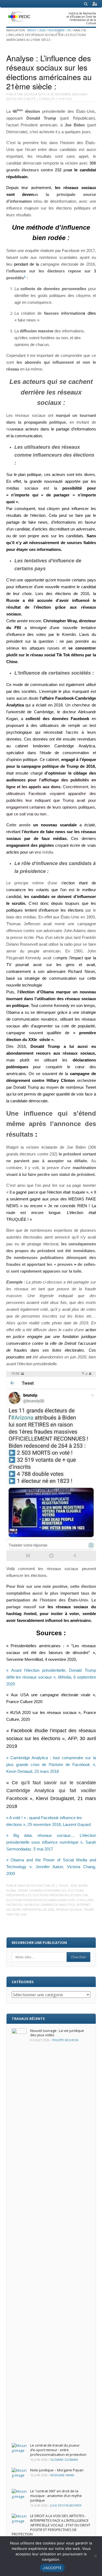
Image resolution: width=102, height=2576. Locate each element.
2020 (42, 30)
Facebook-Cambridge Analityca (49, 1905)
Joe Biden (13, 1909)
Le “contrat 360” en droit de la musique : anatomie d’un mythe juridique (56, 2496)
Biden (83, 1885)
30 (69, 30)
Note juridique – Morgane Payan (57, 2470)
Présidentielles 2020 (38, 1909)
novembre (57, 30)
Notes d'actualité (21, 99)
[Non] (95, 2556)
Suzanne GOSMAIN (64, 2460)
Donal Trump (17, 1890)
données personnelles (48, 1890)
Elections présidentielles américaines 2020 (41, 1900)
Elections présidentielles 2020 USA (60, 1895)
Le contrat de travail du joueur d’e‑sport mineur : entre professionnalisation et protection (58, 2450)
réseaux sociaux (69, 1909)
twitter (13, 1914)
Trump (89, 1909)
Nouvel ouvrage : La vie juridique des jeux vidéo (57, 2033)
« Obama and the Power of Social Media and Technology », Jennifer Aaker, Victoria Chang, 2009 (51, 1867)
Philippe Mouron (65, 2040)
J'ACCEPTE (52, 2568)
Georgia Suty (35, 94)
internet (84, 1905)
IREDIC (32, 30)
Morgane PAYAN (62, 2475)
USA (24, 1914)
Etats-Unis (85, 1900)
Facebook (14, 1905)
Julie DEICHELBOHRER (66, 2505)
